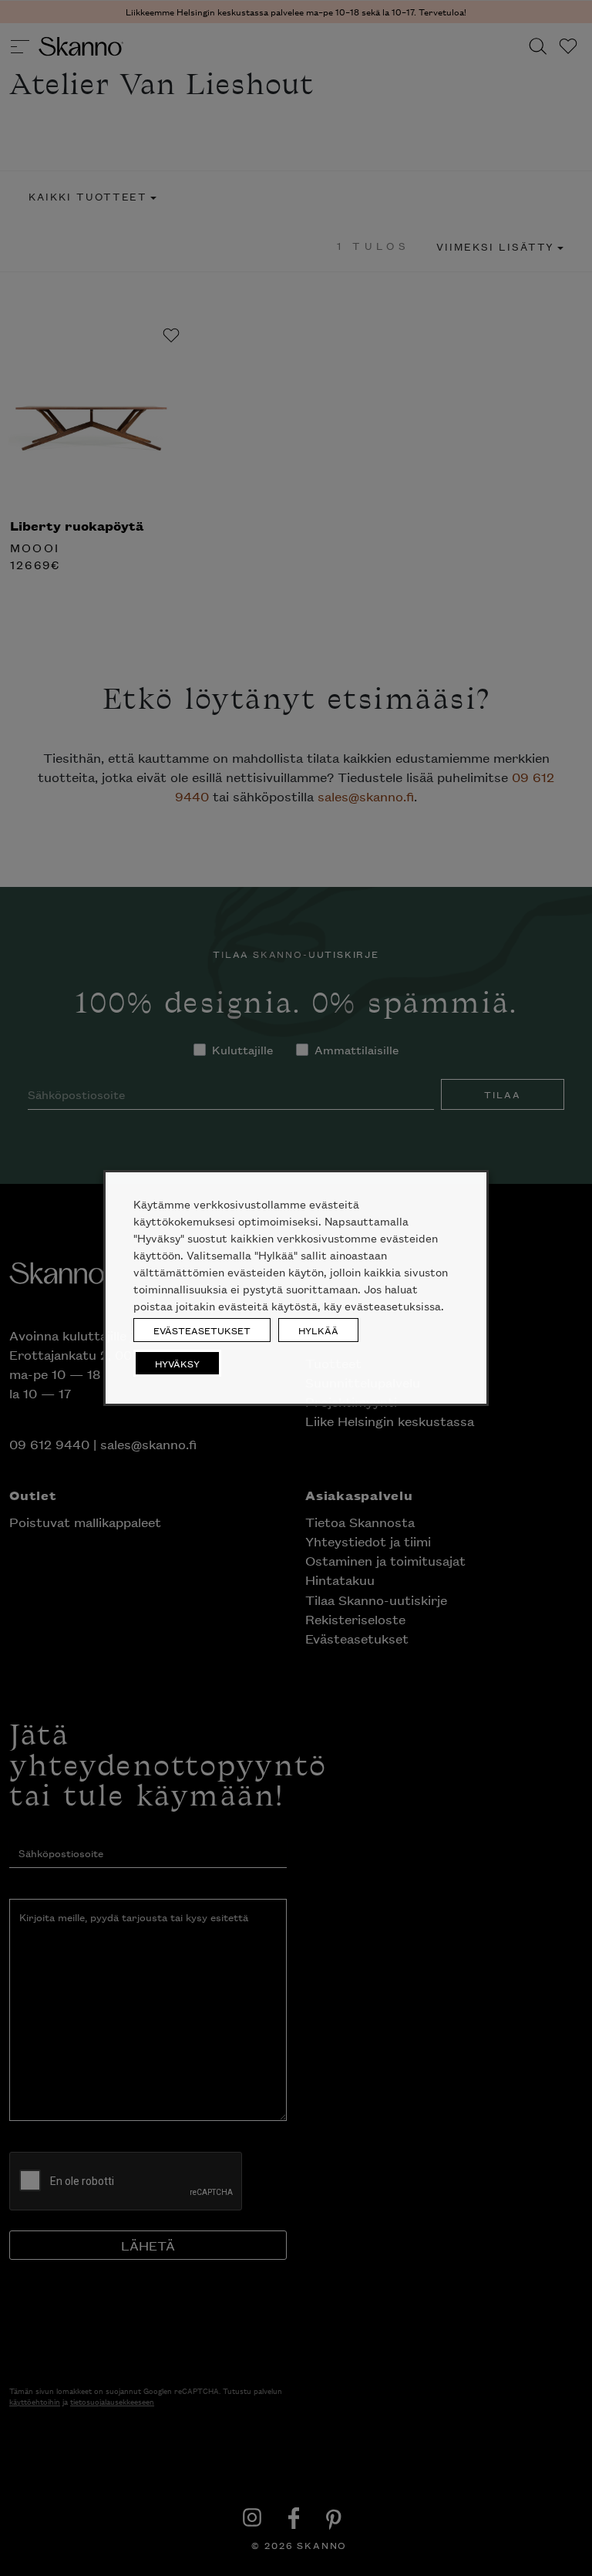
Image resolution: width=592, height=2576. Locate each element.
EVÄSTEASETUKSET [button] (202, 1330)
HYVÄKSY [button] (177, 1363)
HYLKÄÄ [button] (318, 1330)
